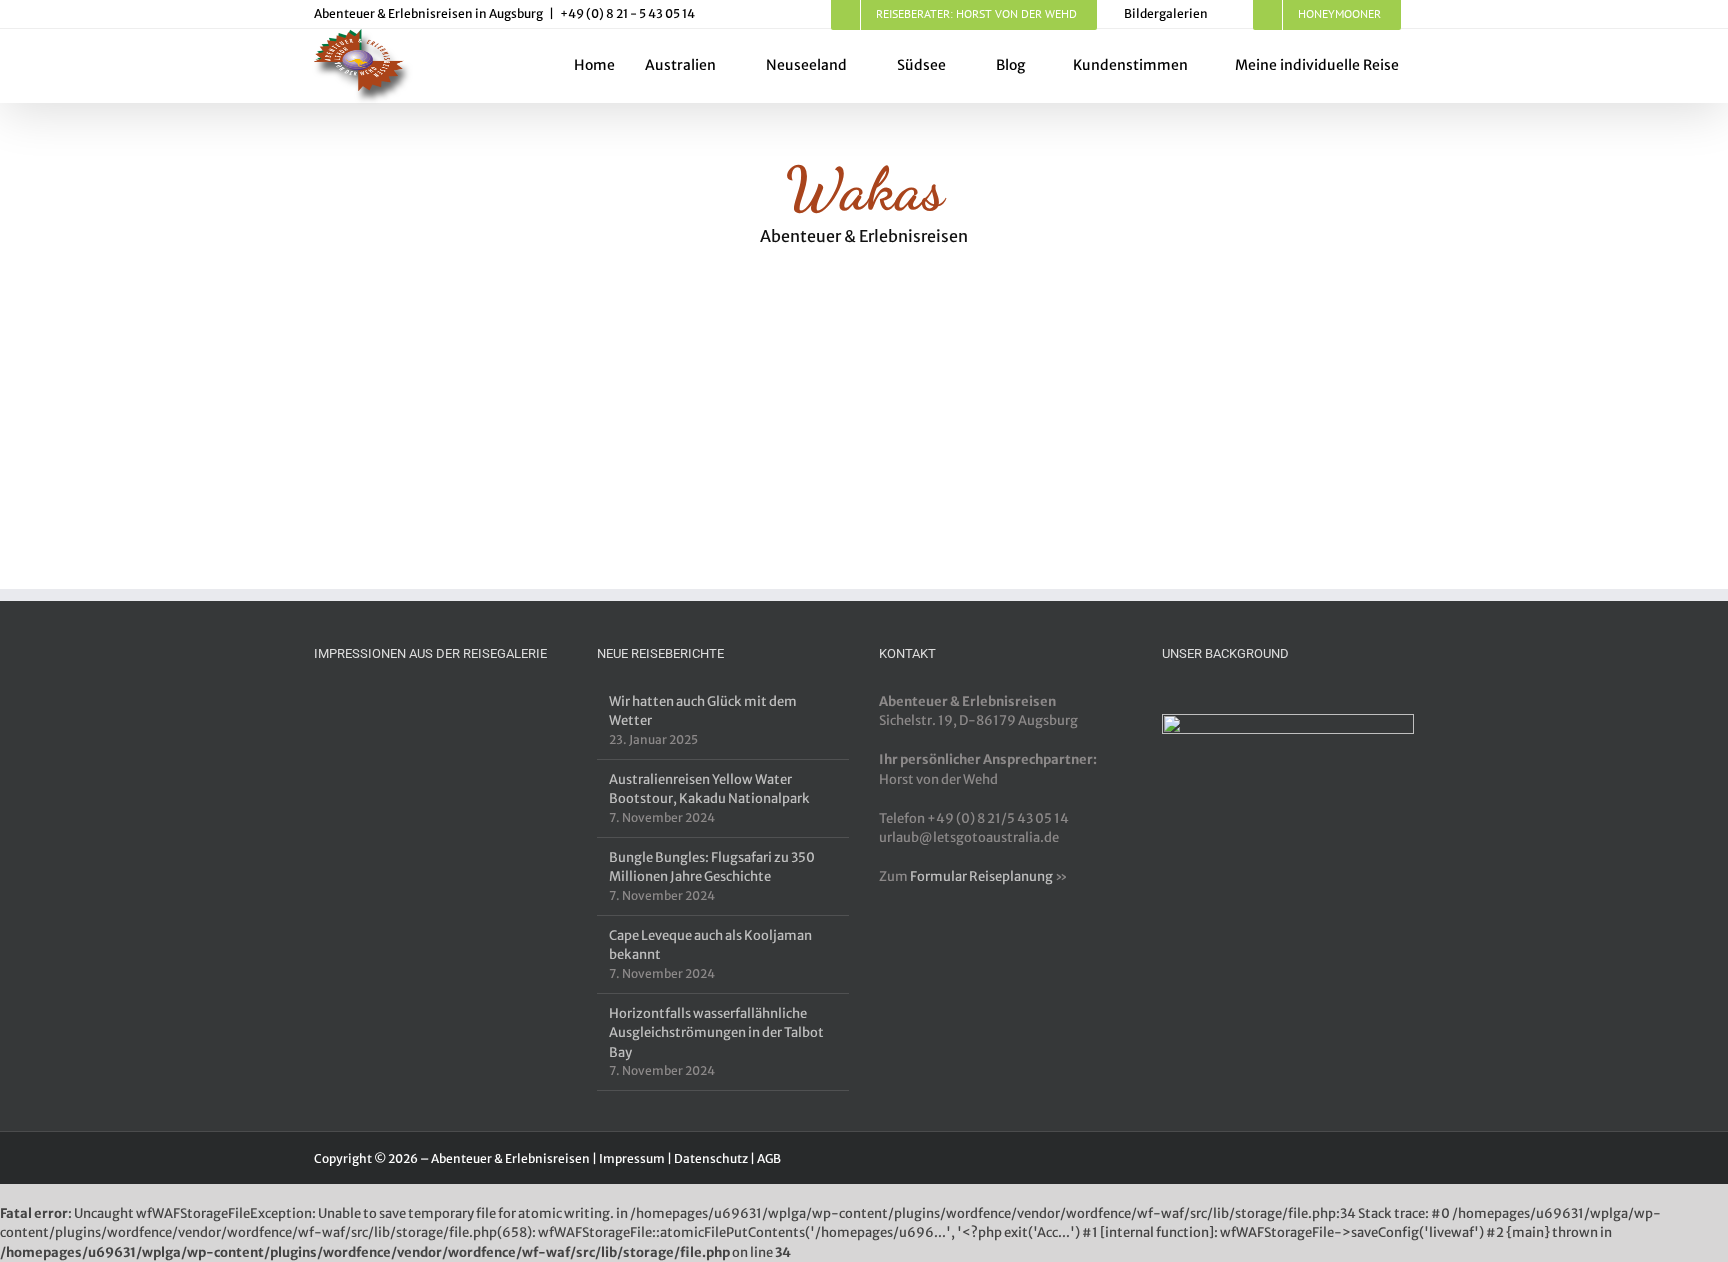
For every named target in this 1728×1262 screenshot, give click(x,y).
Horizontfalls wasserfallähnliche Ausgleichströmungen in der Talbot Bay (716, 1033)
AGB (769, 1158)
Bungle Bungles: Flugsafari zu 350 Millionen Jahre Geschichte (712, 867)
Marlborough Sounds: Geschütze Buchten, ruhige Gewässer (497, 431)
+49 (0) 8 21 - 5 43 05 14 (627, 13)
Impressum (632, 1158)
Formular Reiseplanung (981, 876)
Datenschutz (711, 1158)
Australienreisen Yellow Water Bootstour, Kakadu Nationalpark (709, 789)
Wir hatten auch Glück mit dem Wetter (703, 711)
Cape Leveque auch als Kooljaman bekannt (710, 945)
